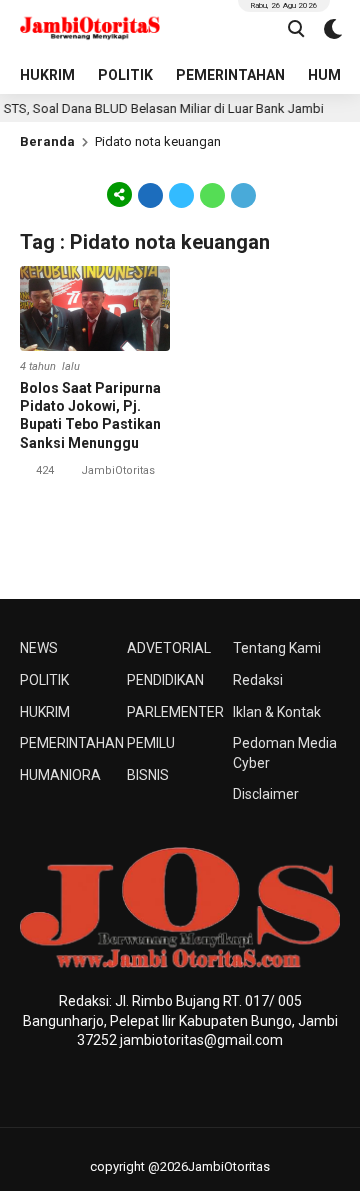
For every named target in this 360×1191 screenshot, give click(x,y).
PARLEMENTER (175, 712)
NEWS (39, 648)
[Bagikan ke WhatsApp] (212, 194)
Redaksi (258, 680)
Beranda (47, 141)
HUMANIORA (60, 775)
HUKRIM (47, 75)
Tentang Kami (277, 648)
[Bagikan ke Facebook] (150, 194)
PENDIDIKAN (165, 680)
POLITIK (125, 75)
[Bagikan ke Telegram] (242, 194)
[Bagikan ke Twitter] (181, 194)
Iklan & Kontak (277, 712)
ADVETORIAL (169, 648)
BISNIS (148, 775)
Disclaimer (266, 794)
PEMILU (151, 743)
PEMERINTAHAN (230, 75)
